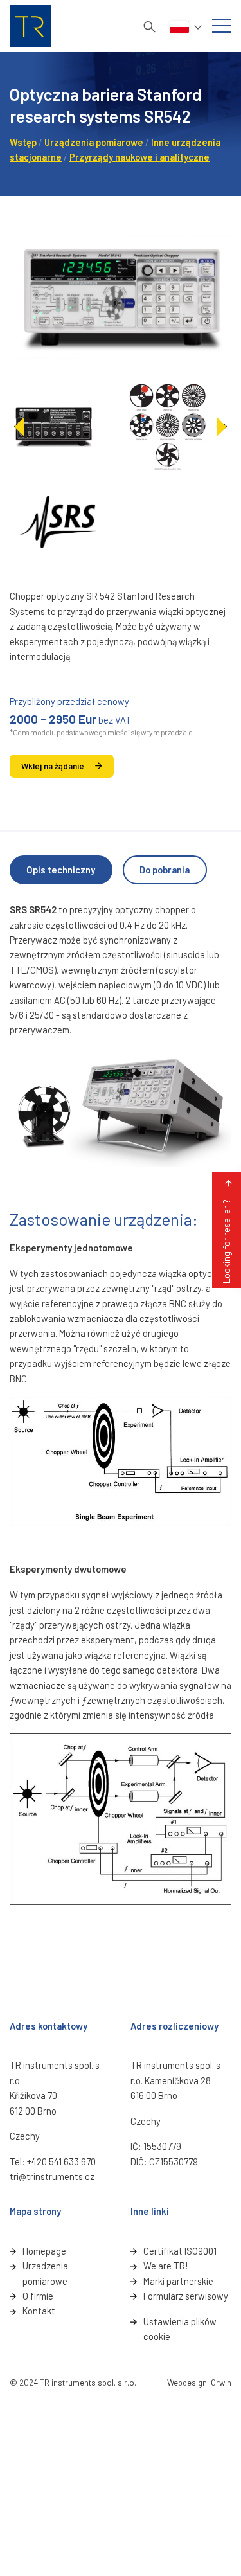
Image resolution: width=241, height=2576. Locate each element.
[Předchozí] (20, 427)
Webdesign (187, 2383)
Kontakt (39, 2311)
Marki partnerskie (178, 2281)
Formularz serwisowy (186, 2296)
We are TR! (165, 2266)
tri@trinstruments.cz (52, 2176)
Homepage (44, 2251)
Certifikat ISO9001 (180, 2251)
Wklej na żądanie (53, 766)
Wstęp (23, 142)
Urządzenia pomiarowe (94, 142)
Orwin (221, 2383)
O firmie (38, 2296)
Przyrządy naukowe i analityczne (139, 157)
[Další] (221, 427)
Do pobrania (165, 870)
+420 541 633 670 (61, 2161)
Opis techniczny (61, 870)
